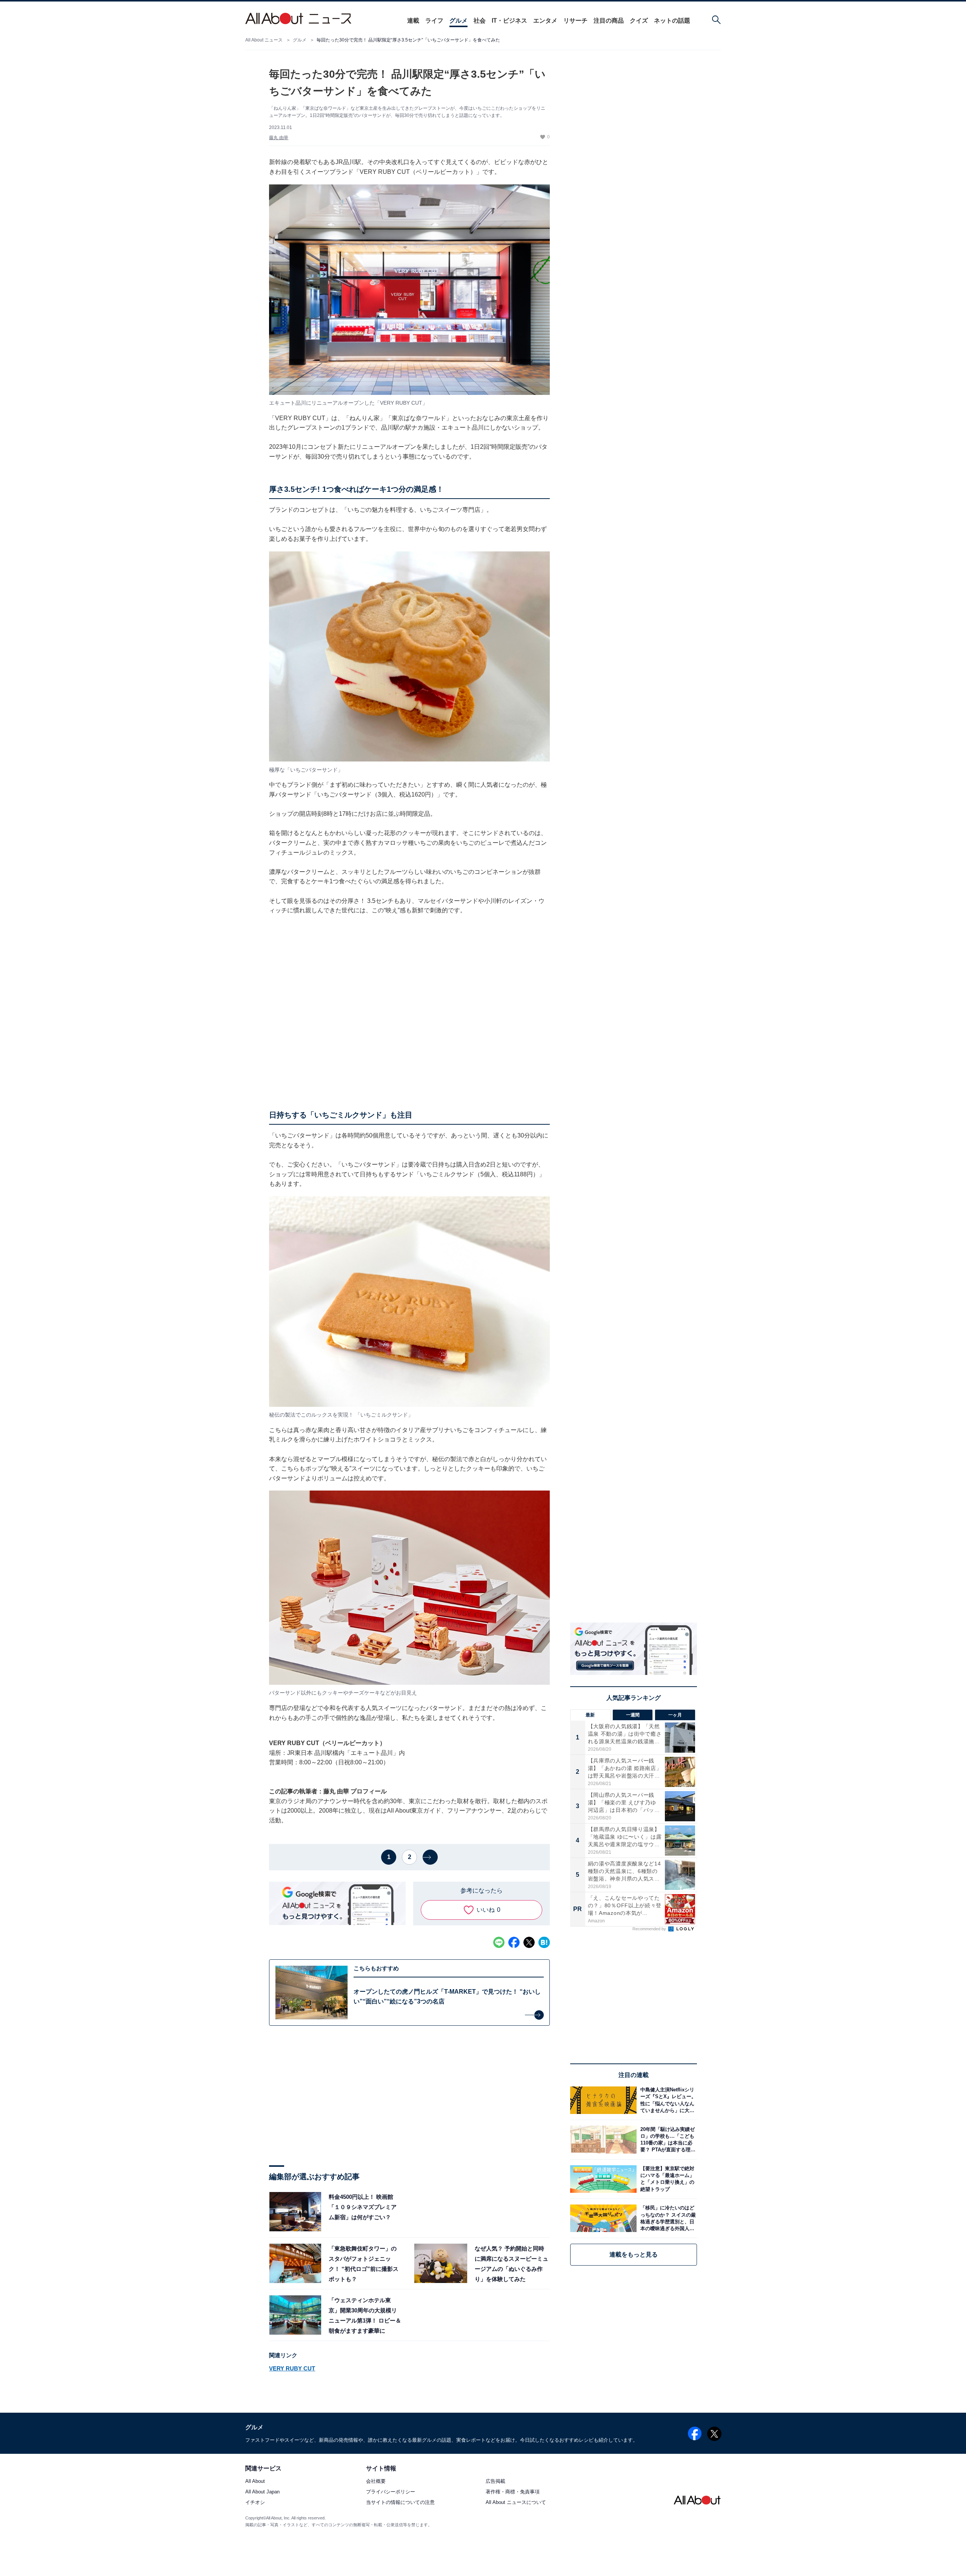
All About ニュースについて (516, 2502)
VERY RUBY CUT (292, 2368)
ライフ (434, 21)
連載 (413, 21)
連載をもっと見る (634, 2254)
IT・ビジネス (509, 21)
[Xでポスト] (529, 1942)
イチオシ (255, 2502)
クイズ (639, 21)
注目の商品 (609, 21)
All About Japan (262, 2492)
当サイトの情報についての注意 (400, 2502)
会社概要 (376, 2481)
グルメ (458, 21)
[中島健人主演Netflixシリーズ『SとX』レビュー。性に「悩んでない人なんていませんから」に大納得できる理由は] (667, 2100)
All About (255, 2481)
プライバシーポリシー (391, 2492)
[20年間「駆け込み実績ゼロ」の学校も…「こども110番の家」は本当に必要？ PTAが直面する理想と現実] (667, 2139)
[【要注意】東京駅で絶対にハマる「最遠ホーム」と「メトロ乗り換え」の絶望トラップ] (667, 2179)
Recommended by (650, 1929)
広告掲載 (495, 2481)
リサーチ (575, 21)
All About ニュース (264, 40)
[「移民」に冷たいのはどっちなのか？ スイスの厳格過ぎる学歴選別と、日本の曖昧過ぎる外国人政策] (667, 2218)
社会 (480, 21)
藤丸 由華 (279, 138)
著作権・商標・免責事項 (513, 2492)
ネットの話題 (672, 21)
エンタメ (545, 21)
